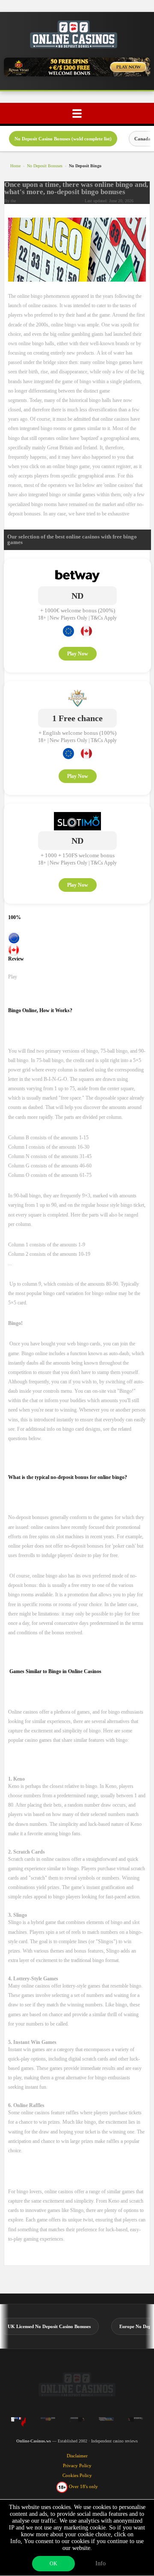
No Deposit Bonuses (45, 166)
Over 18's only (83, 2486)
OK (53, 2564)
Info (101, 2563)
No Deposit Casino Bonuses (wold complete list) (63, 139)
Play (13, 977)
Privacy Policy (77, 2465)
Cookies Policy (77, 2475)
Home (15, 166)
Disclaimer (77, 2456)
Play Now (78, 654)
